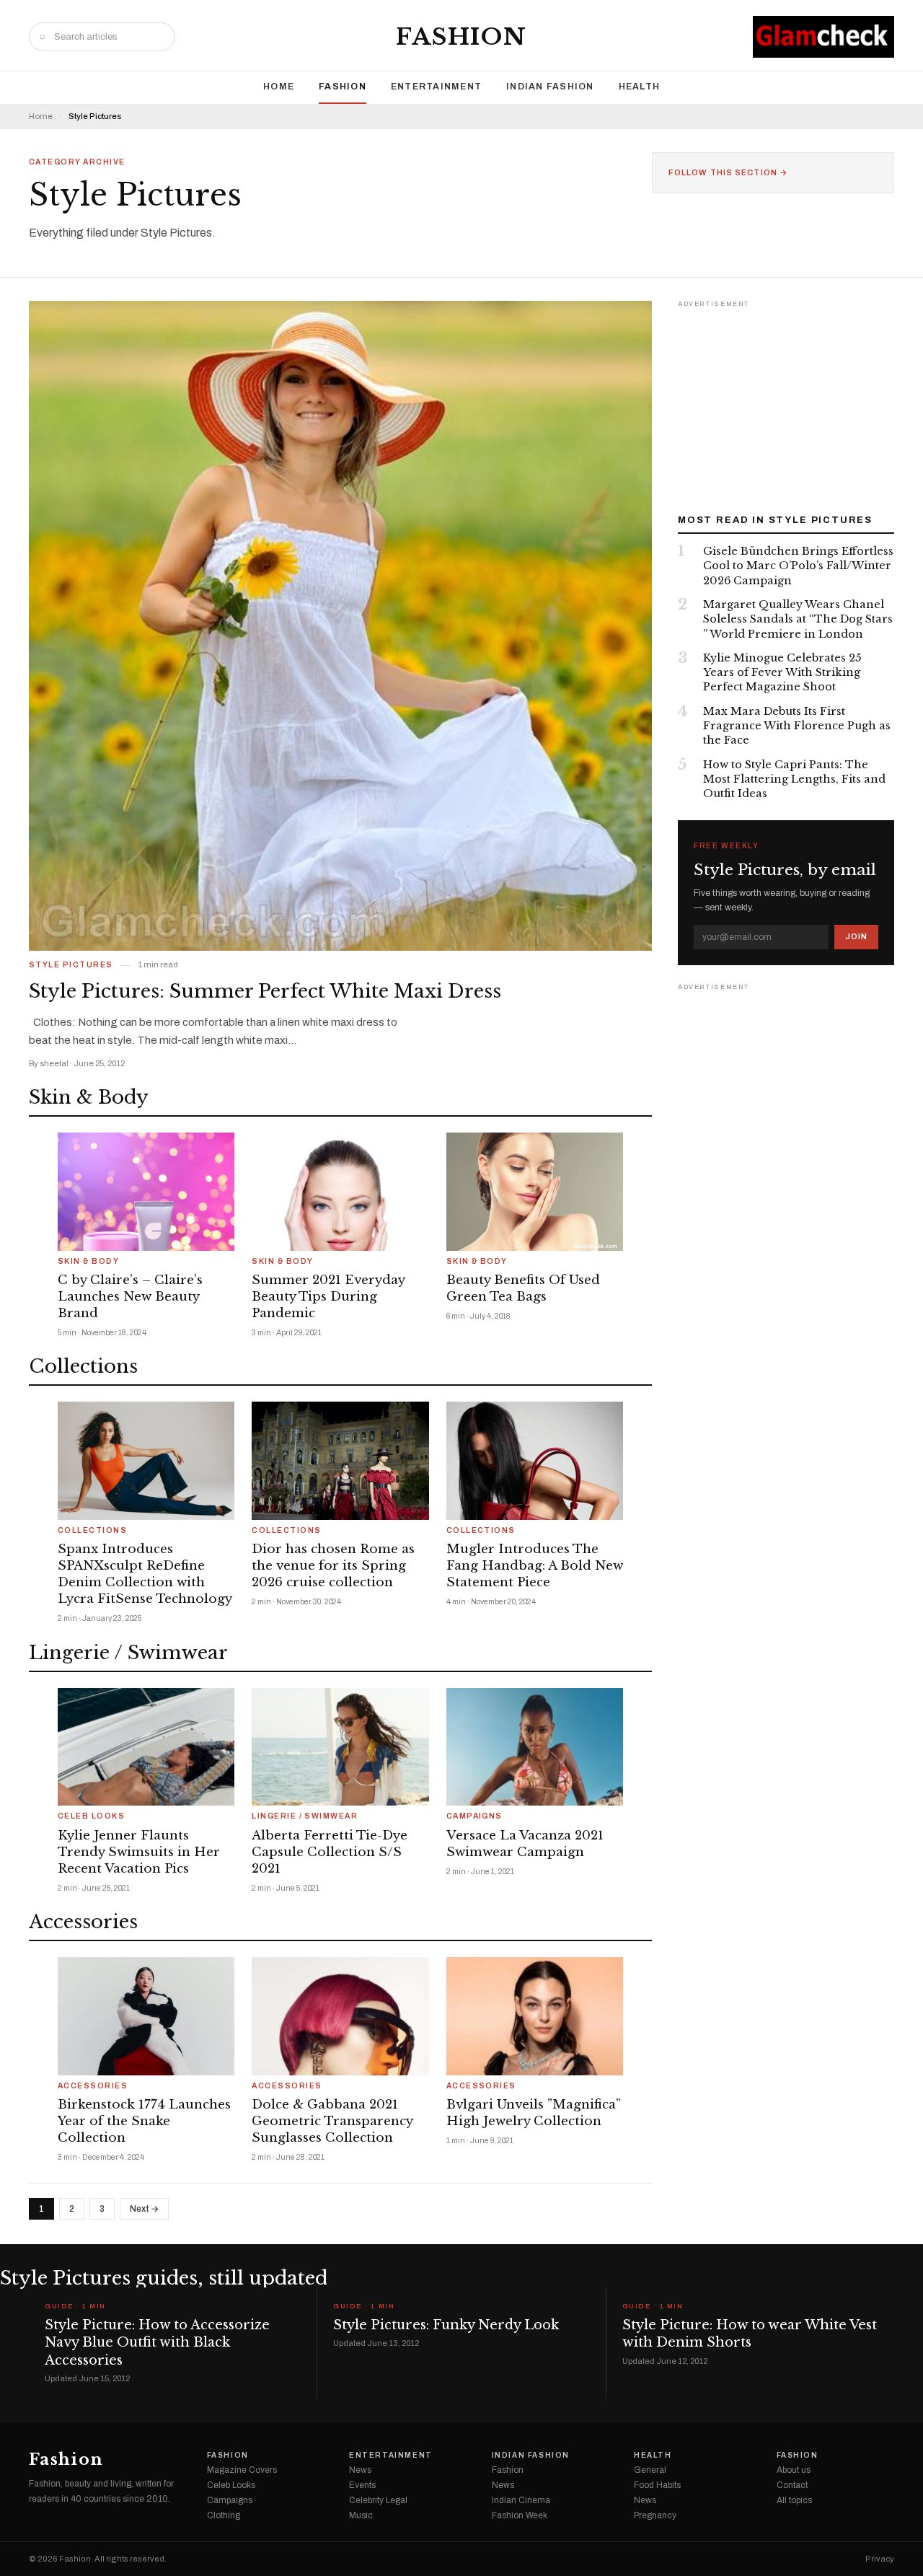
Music (361, 2515)
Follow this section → (728, 173)
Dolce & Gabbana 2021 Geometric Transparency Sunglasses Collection (332, 2121)
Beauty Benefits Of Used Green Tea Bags (523, 1288)
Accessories (93, 2086)
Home (279, 87)
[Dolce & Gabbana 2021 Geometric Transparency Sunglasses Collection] (340, 2016)
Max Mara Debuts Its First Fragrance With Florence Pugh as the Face (797, 726)
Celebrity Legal (378, 2500)
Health (640, 87)
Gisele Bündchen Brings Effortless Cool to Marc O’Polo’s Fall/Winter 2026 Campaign (798, 566)
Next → (144, 2209)
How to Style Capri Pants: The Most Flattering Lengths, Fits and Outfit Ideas (794, 779)
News (360, 2470)
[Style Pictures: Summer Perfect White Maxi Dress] (340, 626)
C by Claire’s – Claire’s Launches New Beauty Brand (130, 1297)
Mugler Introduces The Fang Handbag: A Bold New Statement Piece (535, 1566)
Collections (92, 1531)
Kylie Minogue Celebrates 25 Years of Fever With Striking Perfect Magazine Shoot (782, 673)
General (650, 2470)
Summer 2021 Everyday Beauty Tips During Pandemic (328, 1297)
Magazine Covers (242, 2470)
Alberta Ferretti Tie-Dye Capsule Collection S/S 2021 (330, 1852)
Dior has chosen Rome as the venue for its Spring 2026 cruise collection (333, 1566)
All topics (794, 2500)
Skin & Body (88, 1262)
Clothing (224, 2515)
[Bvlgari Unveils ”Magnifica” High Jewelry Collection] (535, 2016)
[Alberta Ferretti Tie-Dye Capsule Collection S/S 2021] (340, 1747)
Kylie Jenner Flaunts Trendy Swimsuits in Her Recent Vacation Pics (139, 1852)
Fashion (461, 37)
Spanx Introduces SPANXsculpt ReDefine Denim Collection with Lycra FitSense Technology (145, 1574)
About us (794, 2470)
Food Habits (657, 2485)
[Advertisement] (786, 402)
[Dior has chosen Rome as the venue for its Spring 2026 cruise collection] (340, 1461)
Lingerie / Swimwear (305, 1816)
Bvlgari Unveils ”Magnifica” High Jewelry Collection (534, 2113)
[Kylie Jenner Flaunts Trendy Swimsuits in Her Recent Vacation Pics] (146, 1747)
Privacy (880, 2559)
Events (362, 2485)
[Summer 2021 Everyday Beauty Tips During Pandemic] (340, 1192)
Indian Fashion (550, 87)
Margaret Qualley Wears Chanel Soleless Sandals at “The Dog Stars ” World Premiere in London (798, 619)
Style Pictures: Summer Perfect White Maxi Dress (265, 991)
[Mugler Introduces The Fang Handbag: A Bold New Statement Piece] (535, 1461)
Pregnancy (655, 2515)
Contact (792, 2485)
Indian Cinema (521, 2500)
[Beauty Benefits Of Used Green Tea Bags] (535, 1192)
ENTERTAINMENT (436, 87)
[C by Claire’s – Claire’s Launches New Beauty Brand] (146, 1192)
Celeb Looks (91, 1816)
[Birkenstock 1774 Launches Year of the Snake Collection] (146, 2016)
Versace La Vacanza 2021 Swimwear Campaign (525, 1844)
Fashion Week (520, 2515)
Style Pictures (71, 965)
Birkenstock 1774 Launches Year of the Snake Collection (144, 2121)
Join (856, 936)
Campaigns (474, 1816)
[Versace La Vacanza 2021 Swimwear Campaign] (535, 1747)
